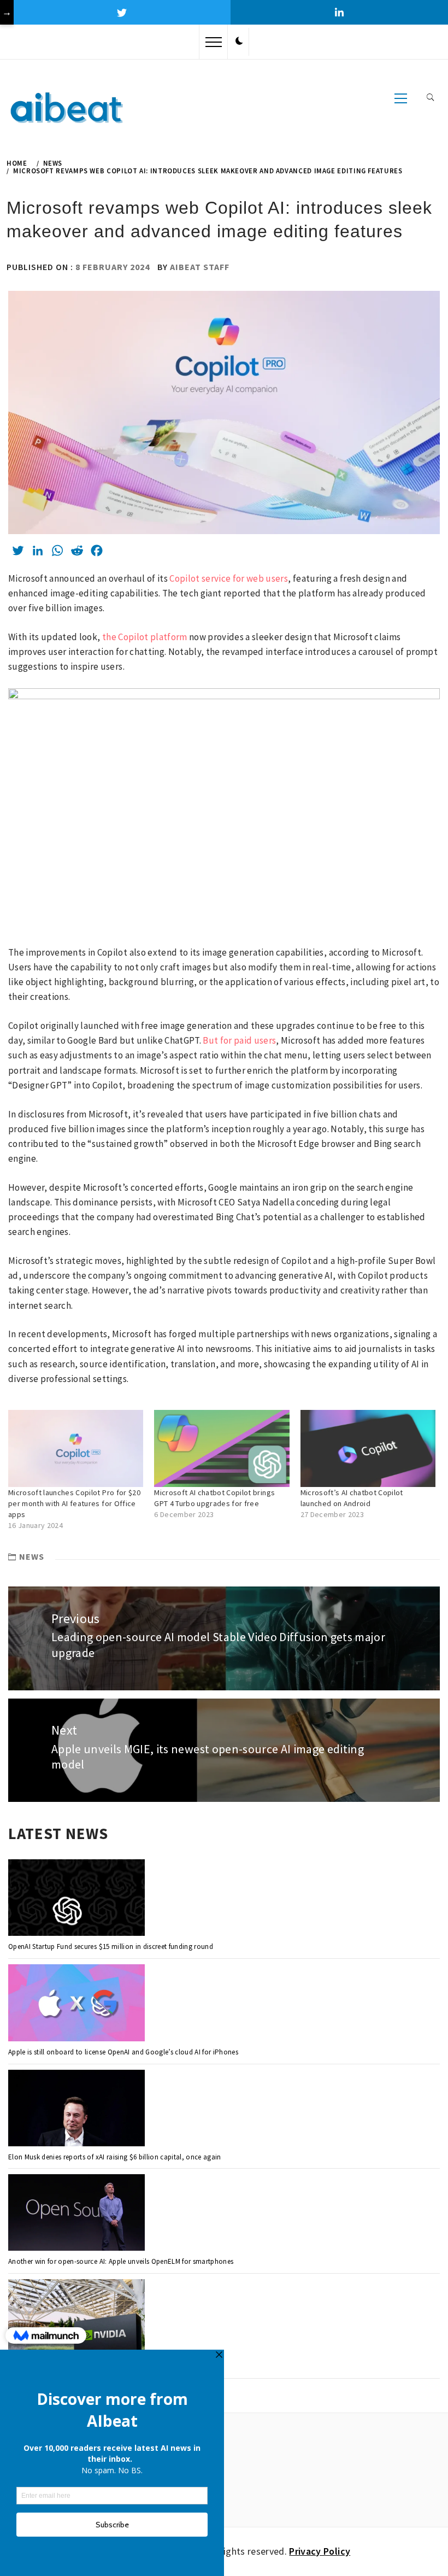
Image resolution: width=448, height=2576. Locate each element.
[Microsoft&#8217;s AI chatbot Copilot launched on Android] (368, 1448)
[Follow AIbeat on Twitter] (122, 12)
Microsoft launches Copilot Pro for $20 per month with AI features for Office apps (74, 1503)
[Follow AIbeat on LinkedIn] (339, 12)
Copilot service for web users (229, 578)
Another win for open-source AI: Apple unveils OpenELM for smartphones (121, 2261)
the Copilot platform (145, 637)
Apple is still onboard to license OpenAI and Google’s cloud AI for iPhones (123, 2052)
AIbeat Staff (200, 267)
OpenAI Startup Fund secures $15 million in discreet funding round (111, 1946)
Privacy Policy (320, 2551)
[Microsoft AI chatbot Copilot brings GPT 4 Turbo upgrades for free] (222, 1448)
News (32, 1556)
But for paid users (239, 1040)
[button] (239, 42)
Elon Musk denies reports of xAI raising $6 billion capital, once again (115, 2157)
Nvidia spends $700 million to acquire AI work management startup (113, 2366)
